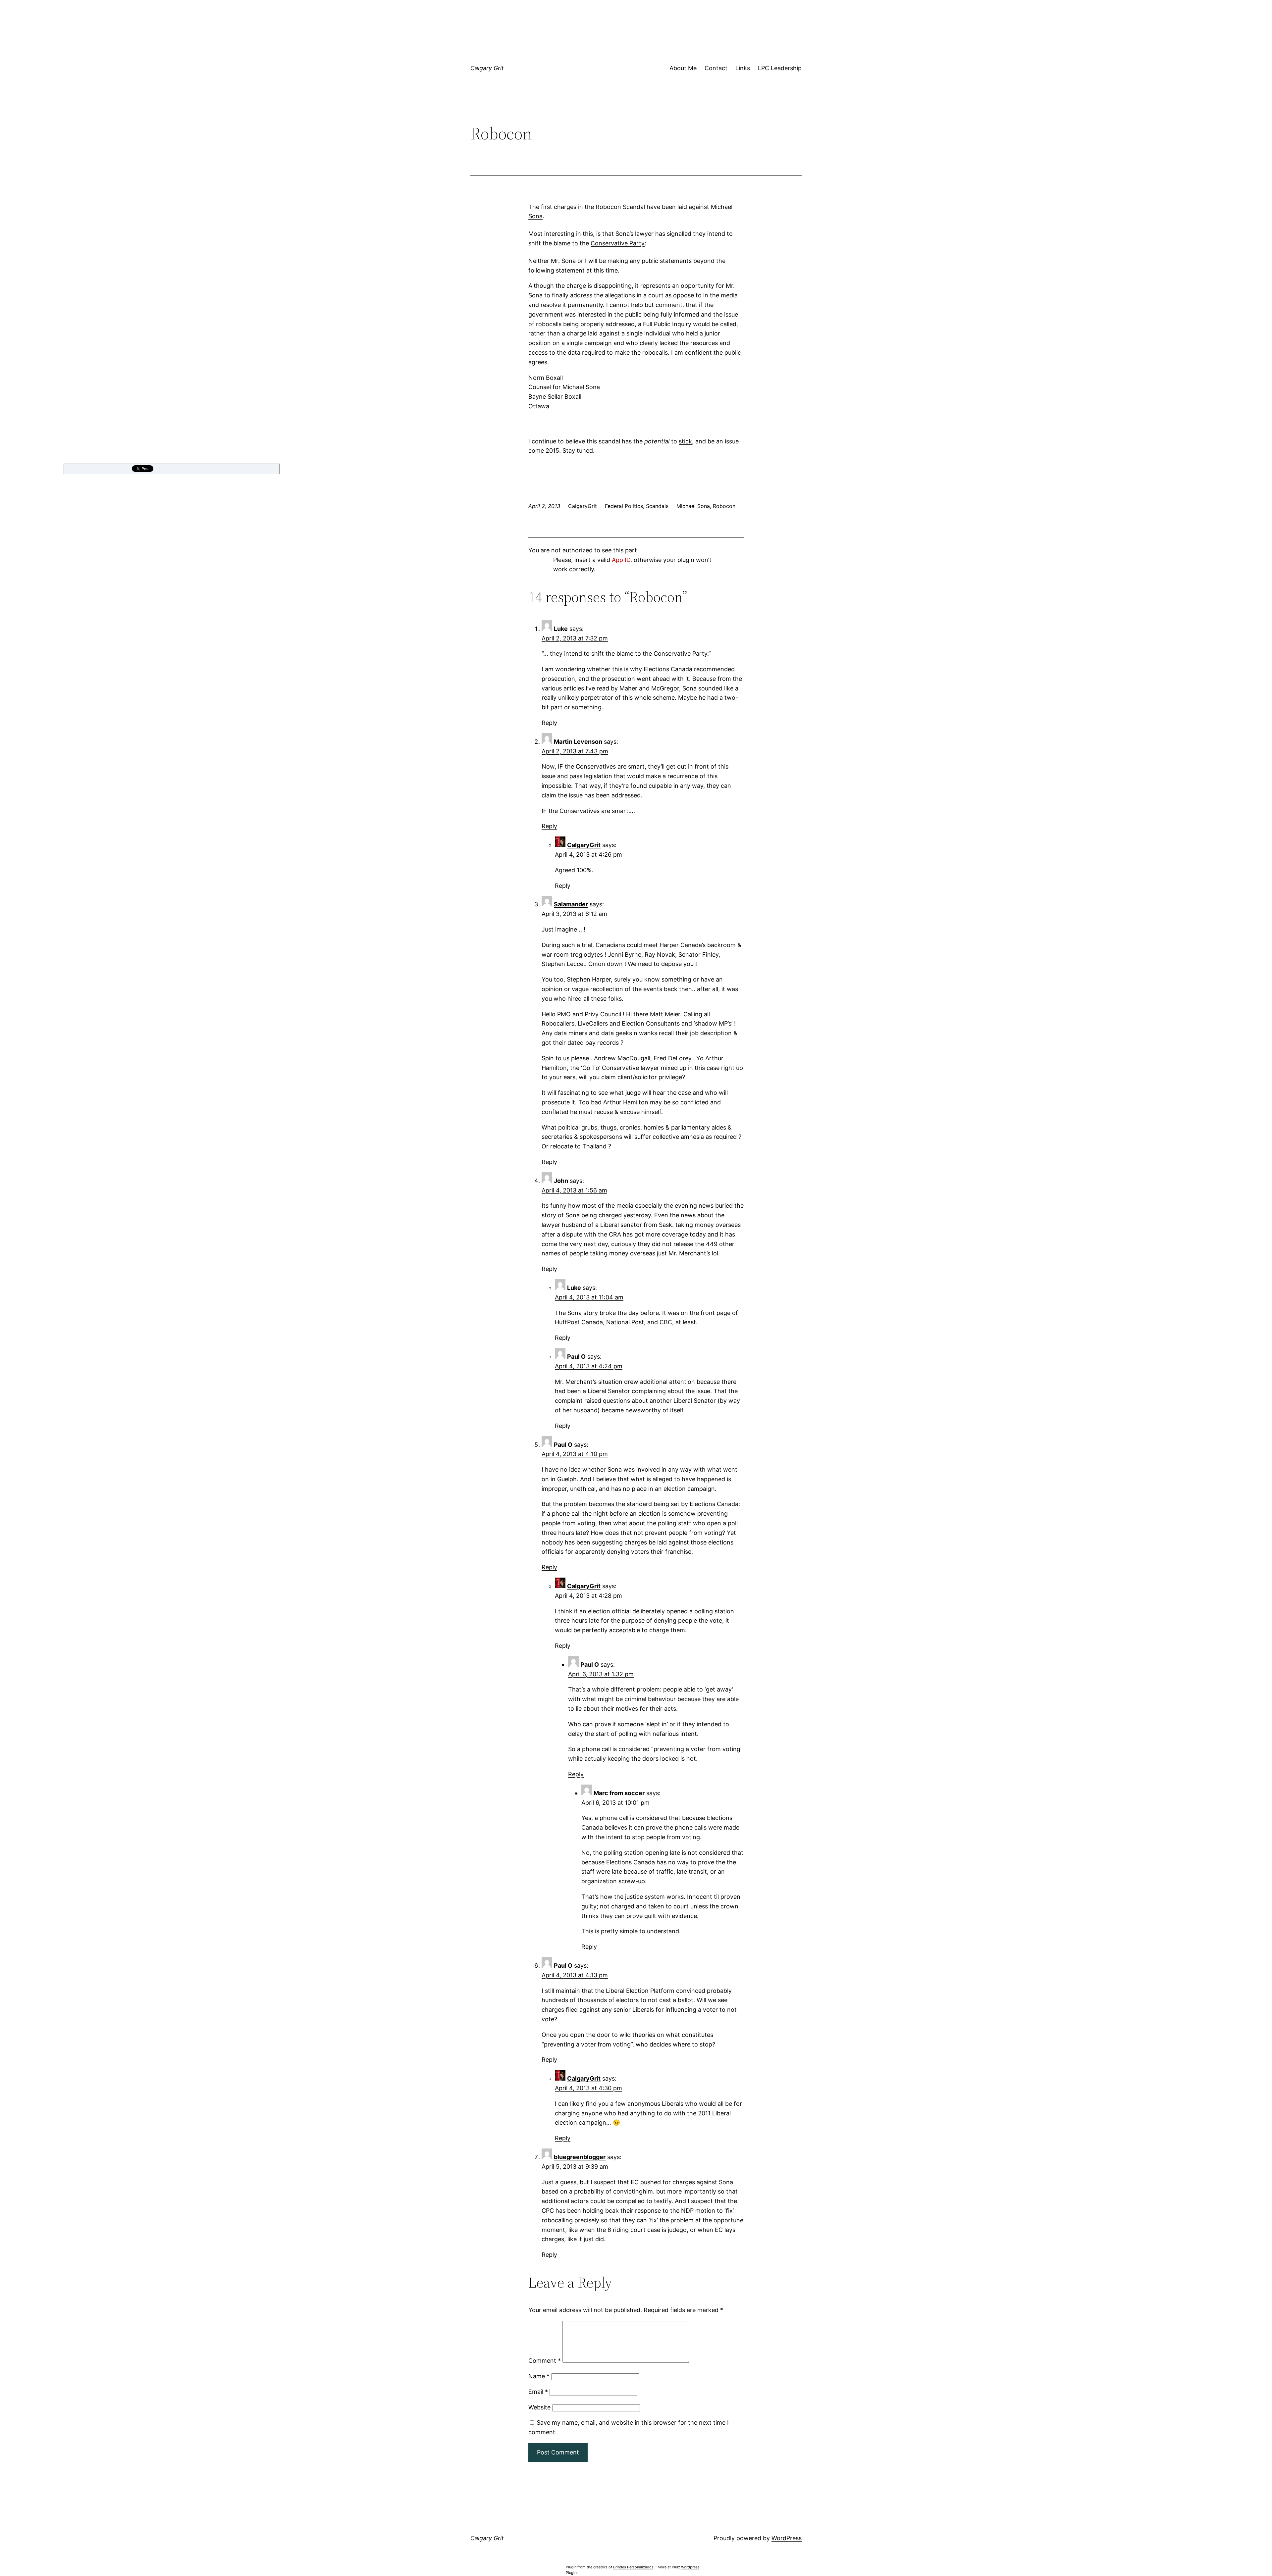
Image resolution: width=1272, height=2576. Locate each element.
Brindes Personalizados (633, 2567)
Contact (716, 68)
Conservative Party (618, 243)
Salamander (571, 904)
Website (539, 2407)
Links (743, 68)
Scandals (657, 506)
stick (685, 441)
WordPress (787, 2538)
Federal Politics (624, 506)
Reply (549, 723)
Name (539, 2376)
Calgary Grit (487, 68)
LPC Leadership (780, 68)
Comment (545, 2361)
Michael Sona (693, 506)
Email (538, 2392)
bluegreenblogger (580, 2157)
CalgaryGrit (584, 845)
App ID (621, 560)
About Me (683, 68)
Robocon (724, 506)
